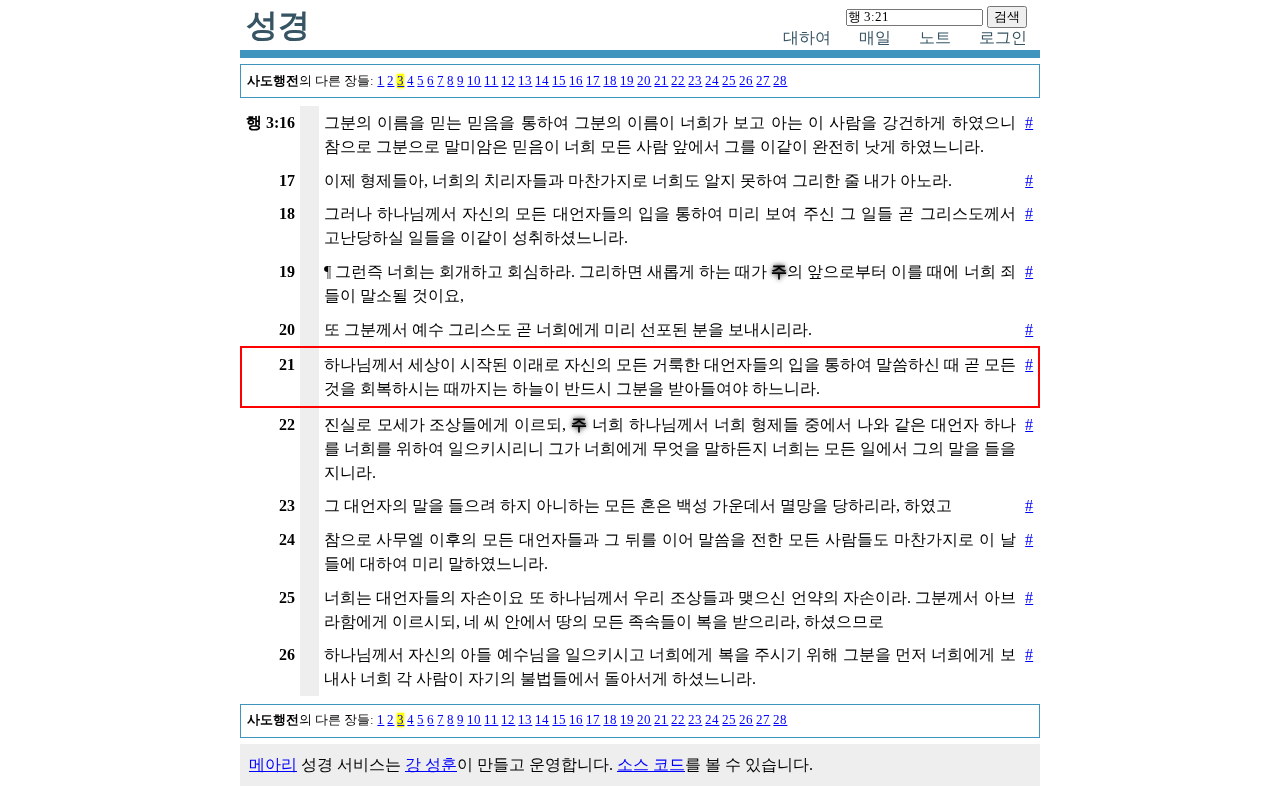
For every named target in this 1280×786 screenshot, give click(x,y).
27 (763, 81)
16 (576, 81)
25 (729, 81)
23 (695, 81)
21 (661, 81)
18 (610, 81)
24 (712, 81)
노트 (935, 37)
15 (559, 81)
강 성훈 (431, 764)
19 (627, 81)
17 (593, 81)
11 (491, 81)
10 (474, 81)
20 (644, 81)
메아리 (273, 764)
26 (746, 81)
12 (508, 81)
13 (525, 81)
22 (678, 81)
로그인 (1003, 37)
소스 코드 (651, 764)
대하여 (807, 37)
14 (542, 81)
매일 (875, 37)
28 (780, 81)
